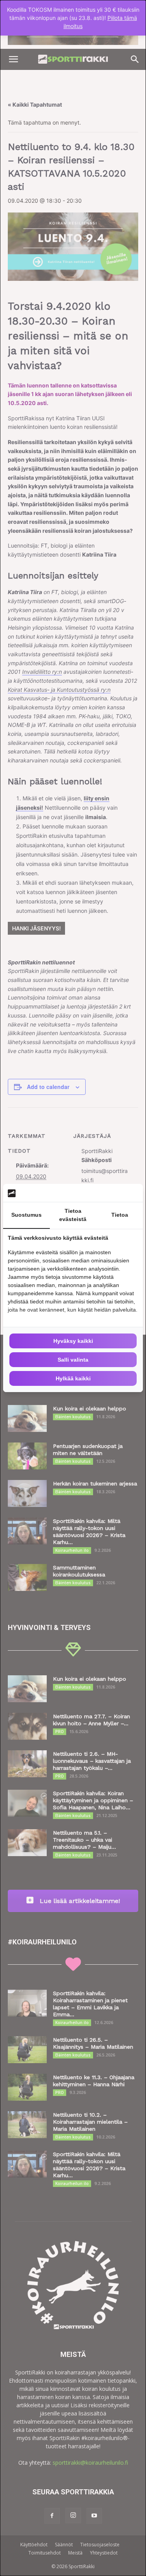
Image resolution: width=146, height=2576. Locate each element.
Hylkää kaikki (73, 1378)
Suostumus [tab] (26, 1215)
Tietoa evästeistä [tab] (73, 1215)
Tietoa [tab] (120, 1215)
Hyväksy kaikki (73, 1341)
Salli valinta (73, 1360)
